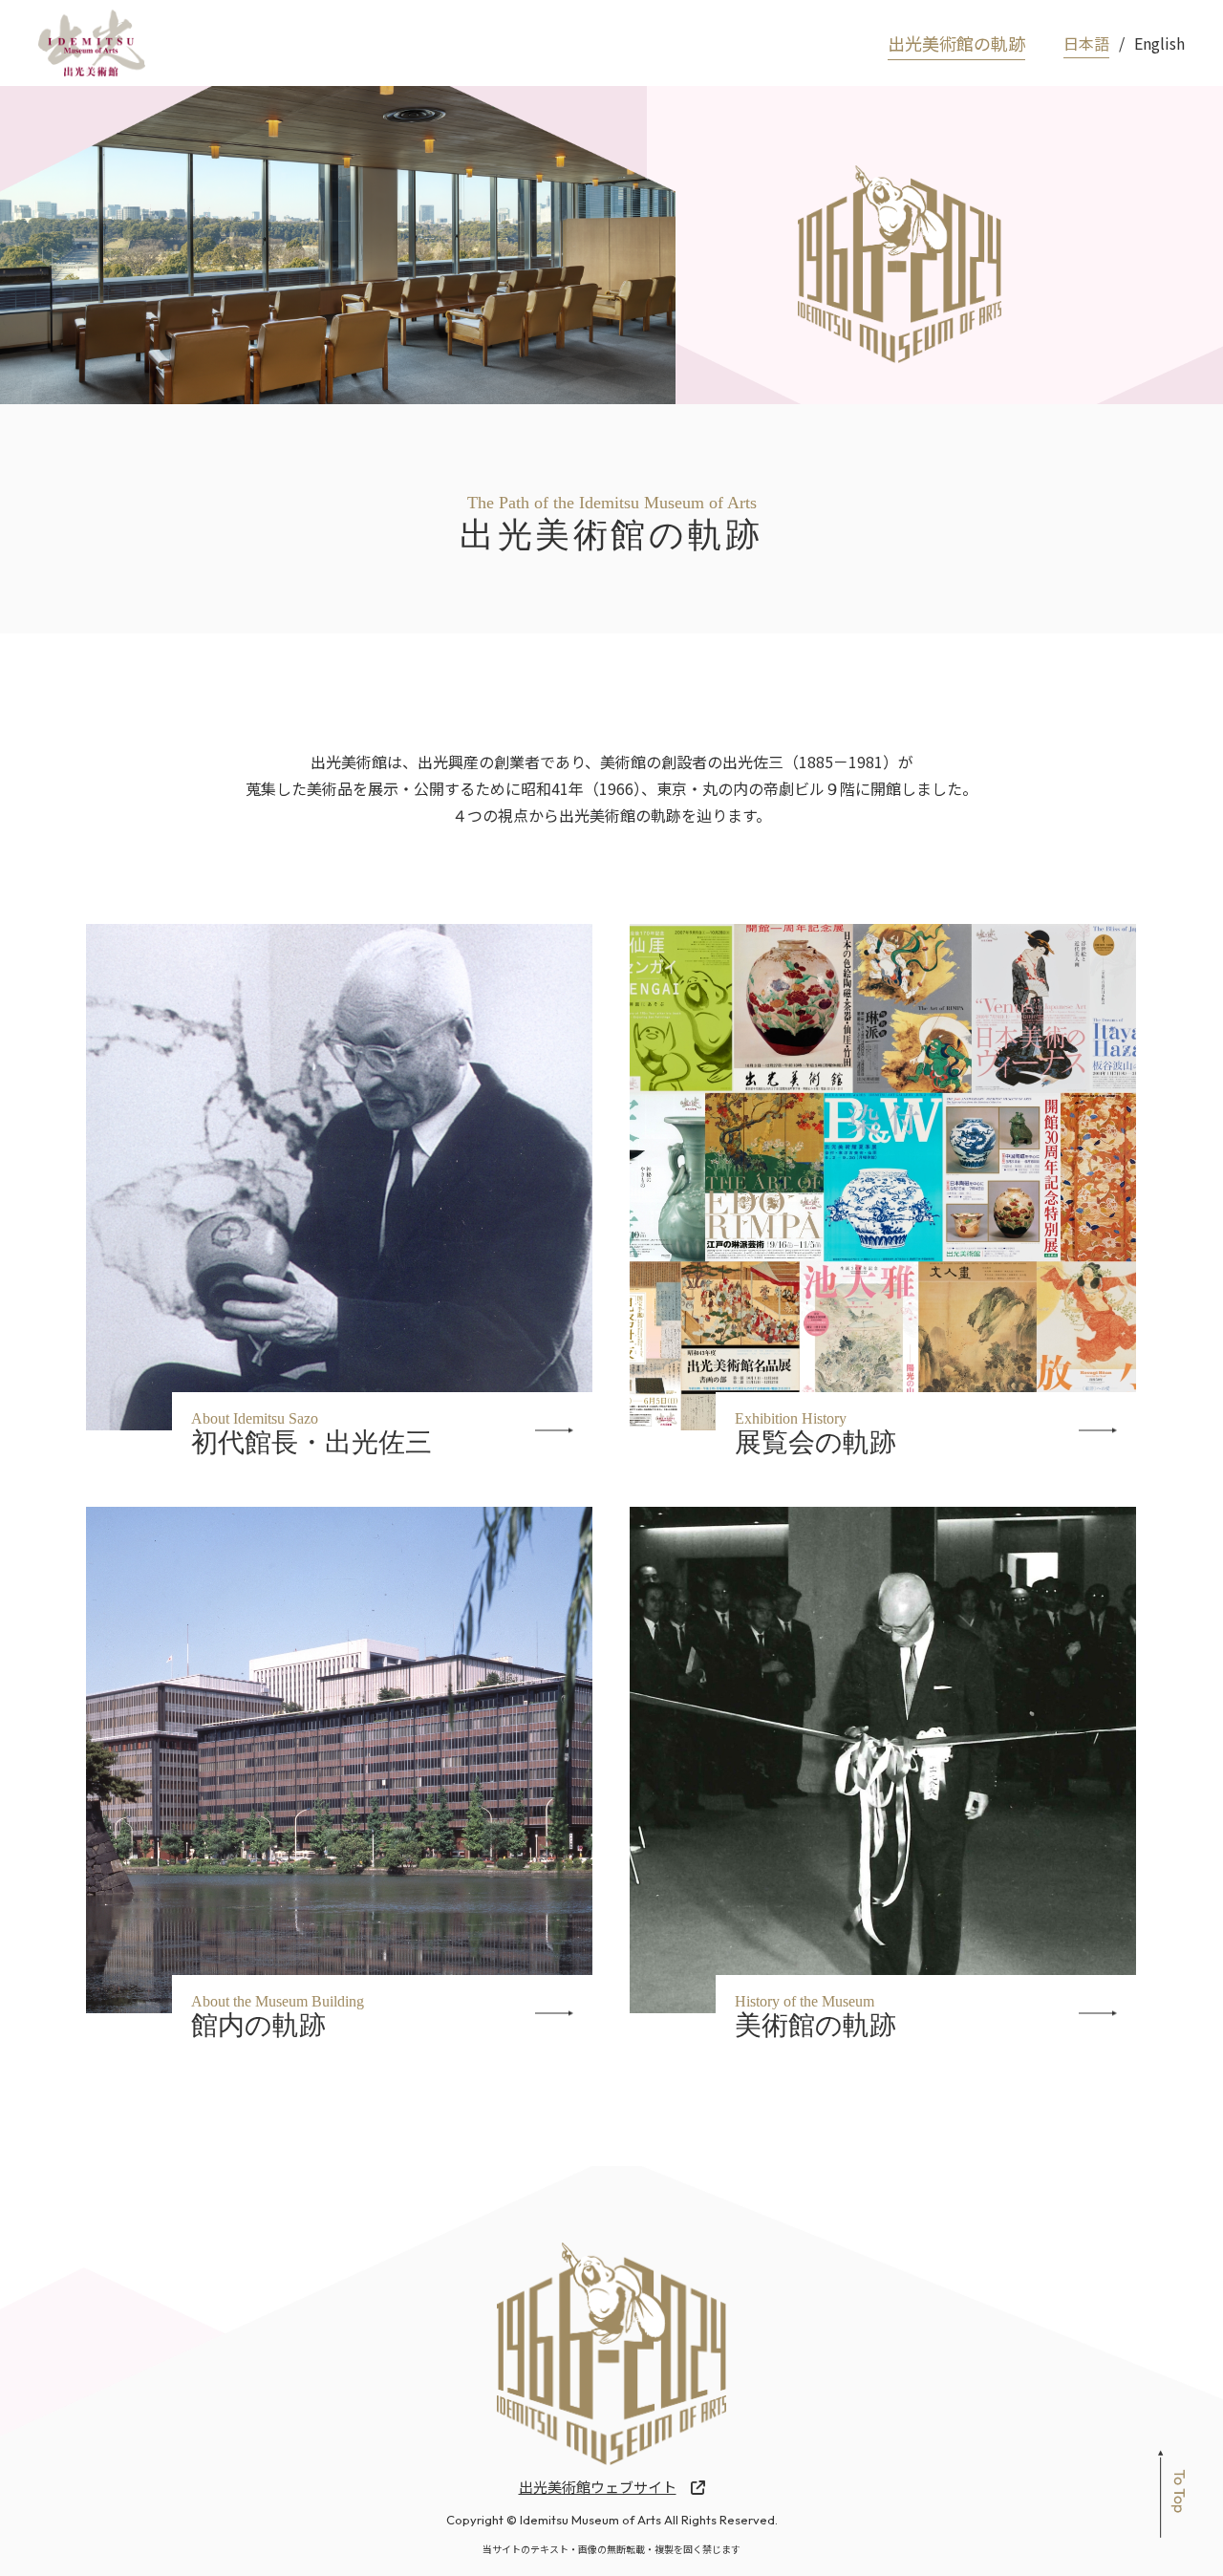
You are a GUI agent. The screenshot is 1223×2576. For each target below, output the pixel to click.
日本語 (1086, 43)
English (1159, 43)
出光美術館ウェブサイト (598, 2487)
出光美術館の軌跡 (956, 43)
